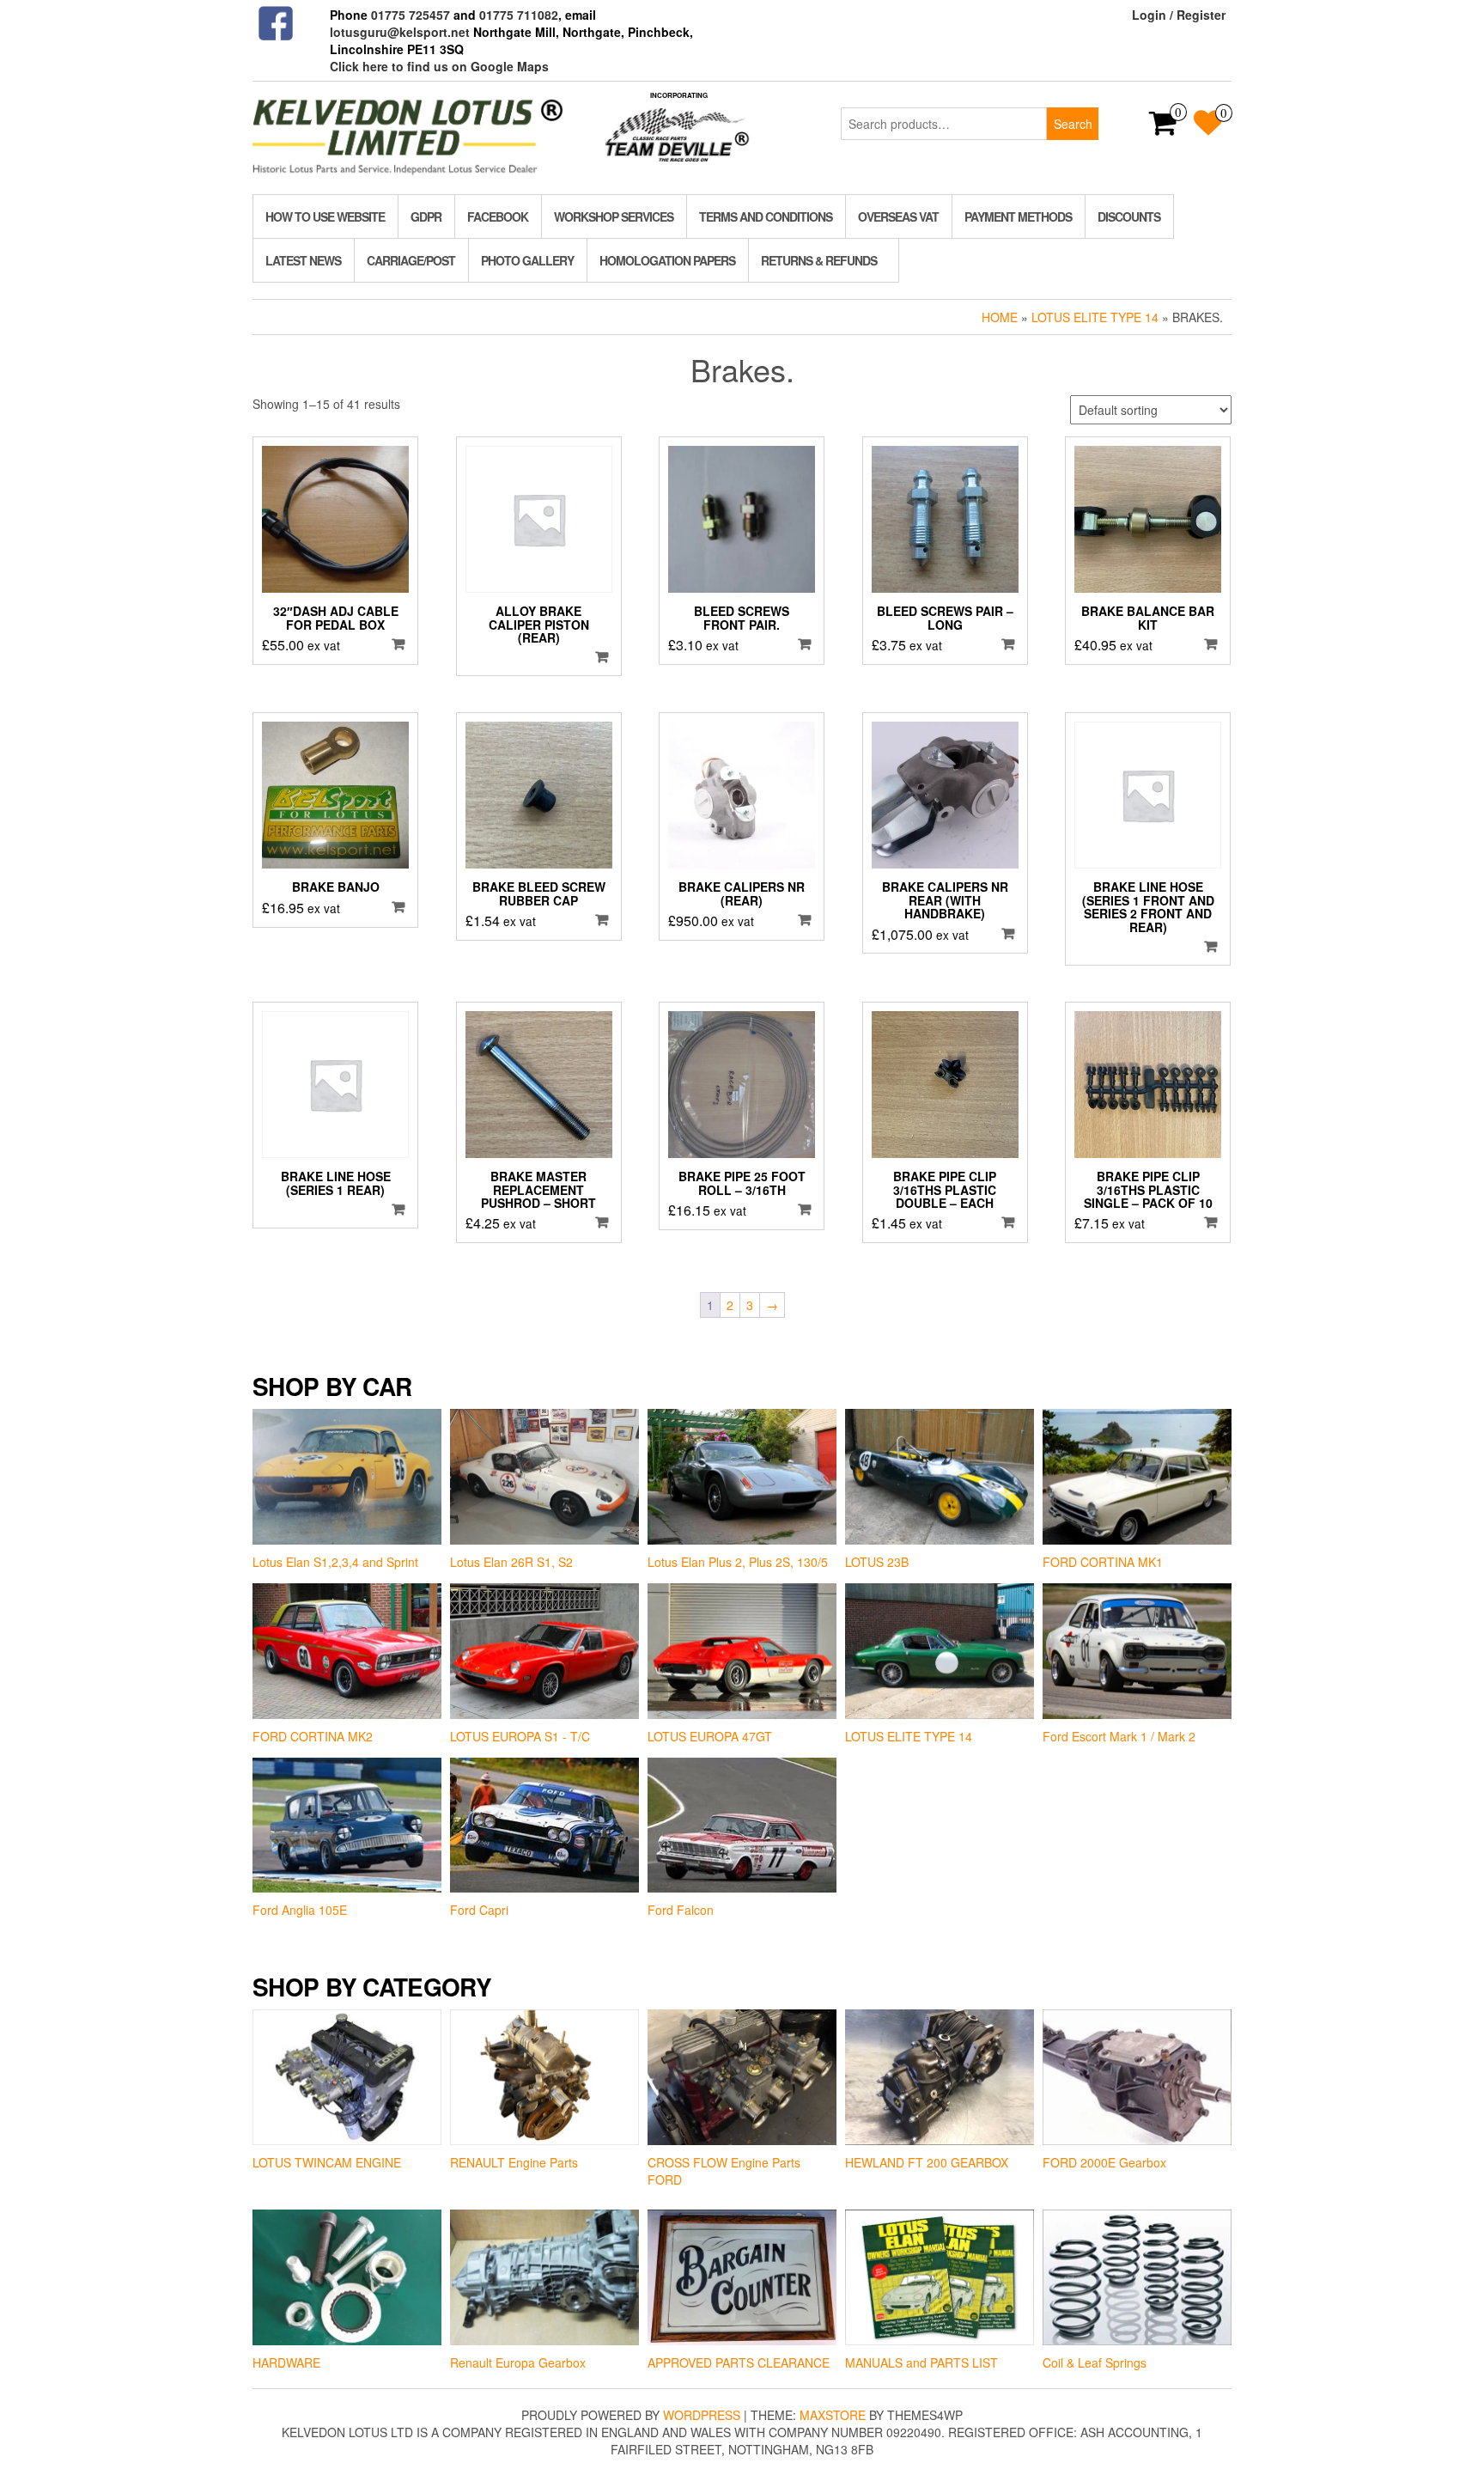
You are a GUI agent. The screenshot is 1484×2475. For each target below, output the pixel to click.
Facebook (498, 216)
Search (1073, 124)
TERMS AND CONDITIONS (766, 216)
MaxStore (833, 2415)
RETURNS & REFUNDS (819, 260)
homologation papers (667, 260)
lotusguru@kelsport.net (400, 32)
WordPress (702, 2415)
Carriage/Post (411, 260)
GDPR (426, 216)
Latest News (303, 260)
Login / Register (1179, 15)
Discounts (1129, 216)
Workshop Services (614, 216)
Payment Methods (1018, 216)
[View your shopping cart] (1163, 128)
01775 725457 (411, 15)
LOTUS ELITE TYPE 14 (1095, 317)
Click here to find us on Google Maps (439, 66)
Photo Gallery (527, 260)
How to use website (325, 216)
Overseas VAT (898, 216)
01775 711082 (519, 15)
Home (1000, 317)
